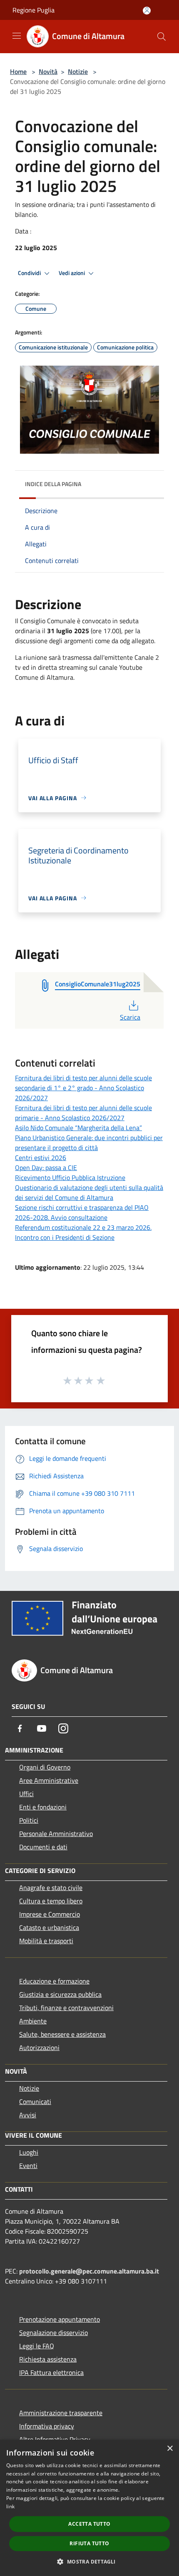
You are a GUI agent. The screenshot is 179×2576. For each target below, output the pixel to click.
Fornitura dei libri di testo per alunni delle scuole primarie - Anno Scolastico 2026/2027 (83, 1113)
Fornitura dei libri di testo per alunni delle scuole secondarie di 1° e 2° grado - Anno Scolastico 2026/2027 (83, 1088)
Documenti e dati (43, 1847)
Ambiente (33, 2021)
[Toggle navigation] (17, 36)
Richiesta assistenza (48, 2359)
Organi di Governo (45, 1767)
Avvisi (28, 2115)
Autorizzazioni (39, 2048)
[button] (89, 2561)
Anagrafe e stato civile (51, 1888)
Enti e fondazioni (43, 1807)
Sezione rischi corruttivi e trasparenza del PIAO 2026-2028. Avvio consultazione (82, 1212)
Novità (48, 71)
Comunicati (35, 2102)
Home (18, 71)
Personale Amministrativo (56, 1834)
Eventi (28, 2166)
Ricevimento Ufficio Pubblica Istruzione (70, 1177)
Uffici (26, 1794)
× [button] (170, 2449)
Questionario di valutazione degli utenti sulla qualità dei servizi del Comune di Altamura (89, 1192)
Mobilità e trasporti (46, 1941)
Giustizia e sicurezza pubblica (60, 1994)
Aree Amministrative (49, 1780)
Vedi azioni (72, 273)
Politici (29, 1820)
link (10, 2506)
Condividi (30, 273)
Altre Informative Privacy (55, 2439)
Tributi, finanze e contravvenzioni (66, 2008)
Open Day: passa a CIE (46, 1168)
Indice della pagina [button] (53, 484)
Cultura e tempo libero (51, 1901)
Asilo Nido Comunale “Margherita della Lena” (78, 1128)
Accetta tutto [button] (89, 2524)
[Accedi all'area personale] (147, 11)
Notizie (78, 71)
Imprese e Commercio (50, 1914)
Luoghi (29, 2152)
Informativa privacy (47, 2426)
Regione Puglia (34, 10)
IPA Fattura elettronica (51, 2372)
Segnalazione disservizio (53, 2333)
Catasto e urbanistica (49, 1927)
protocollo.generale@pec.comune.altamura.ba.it (89, 2271)
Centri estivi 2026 (41, 1158)
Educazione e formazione (54, 1981)
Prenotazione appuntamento (60, 2319)
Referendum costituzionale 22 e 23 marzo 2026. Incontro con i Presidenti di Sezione (83, 1232)
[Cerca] (162, 37)
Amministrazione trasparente (61, 2413)
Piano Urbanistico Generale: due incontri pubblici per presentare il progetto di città (89, 1143)
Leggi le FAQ (37, 2346)
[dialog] (89, 2508)
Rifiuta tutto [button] (89, 2543)
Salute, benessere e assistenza (62, 2034)
